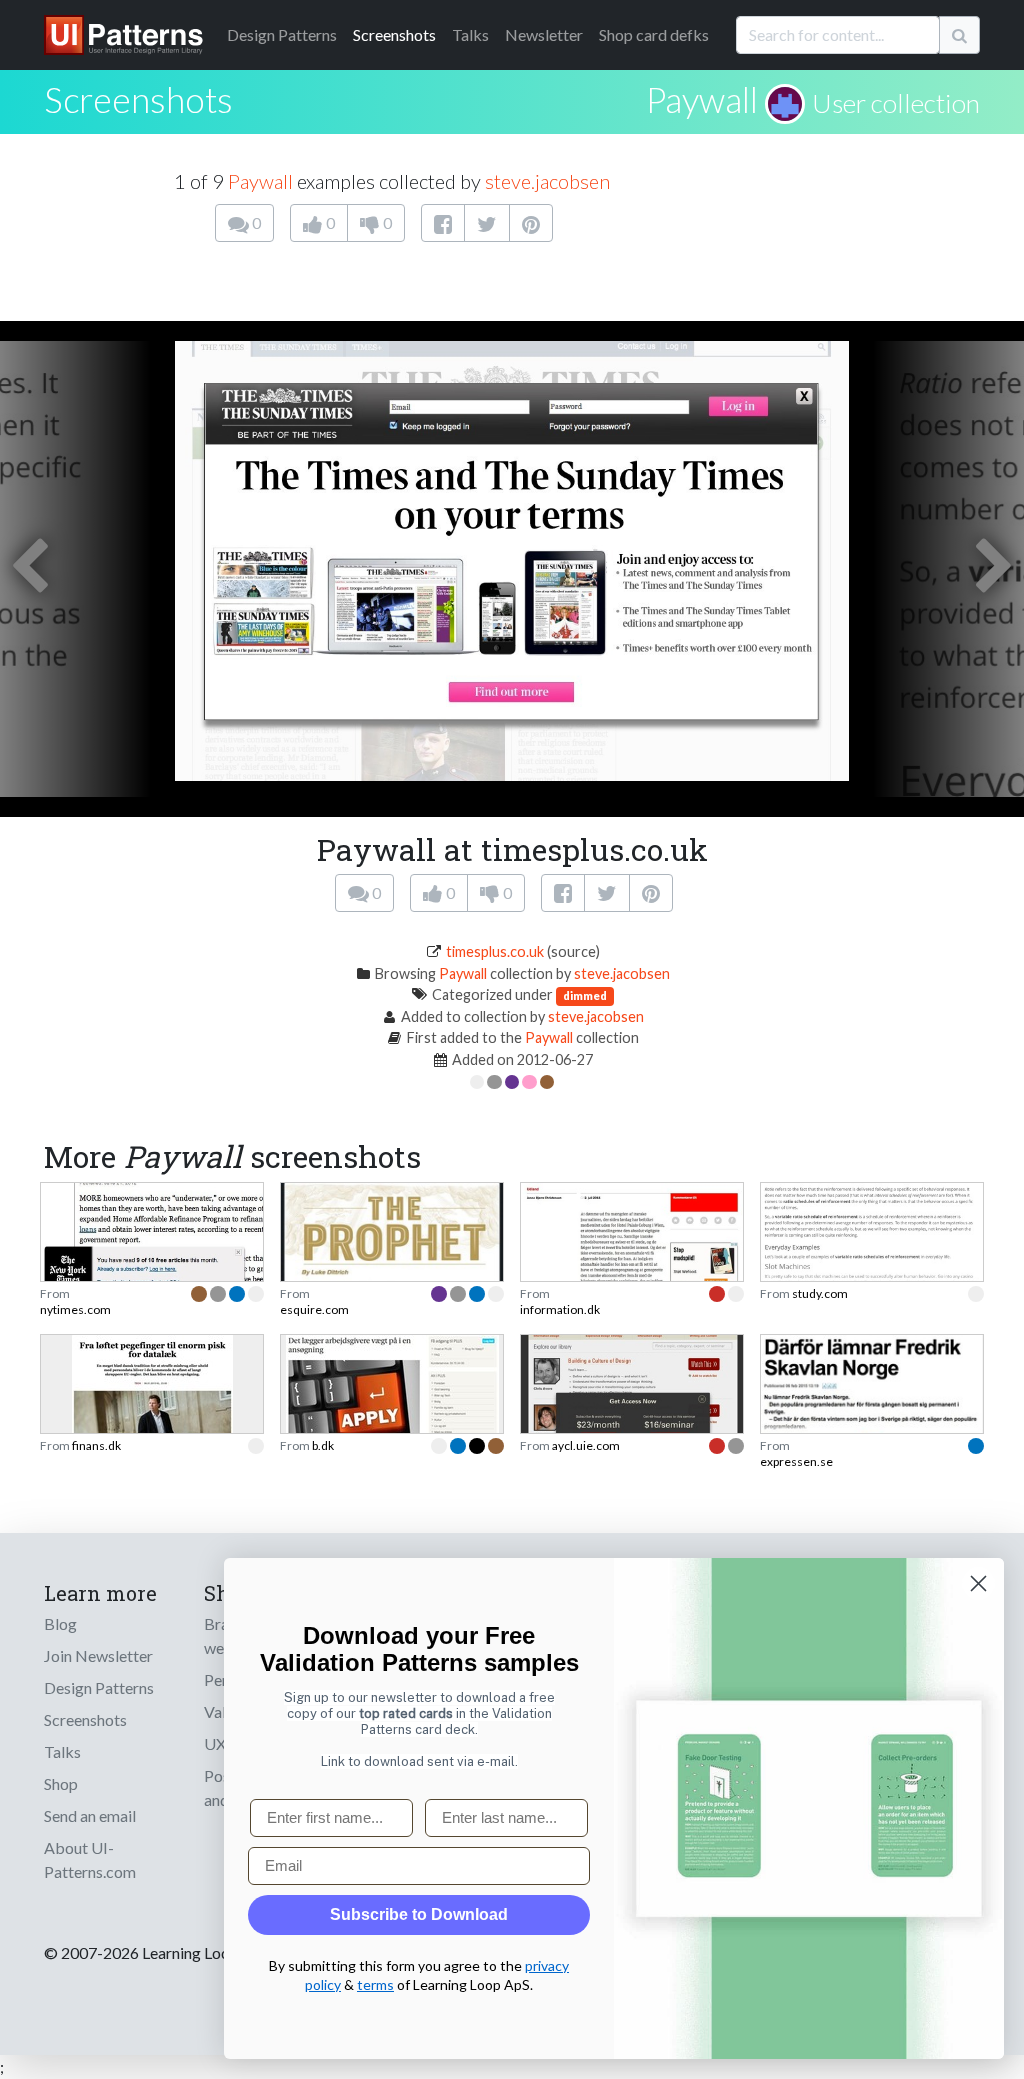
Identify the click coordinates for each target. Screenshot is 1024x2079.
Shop (61, 1783)
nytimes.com (75, 1309)
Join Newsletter (98, 1655)
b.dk (323, 1445)
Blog (60, 1623)
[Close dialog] (978, 1583)
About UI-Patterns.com (90, 1859)
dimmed (585, 995)
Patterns (282, 34)
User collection (896, 103)
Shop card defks (654, 34)
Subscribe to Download (419, 1914)
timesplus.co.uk (495, 951)
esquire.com (314, 1309)
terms (375, 1984)
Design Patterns (99, 1687)
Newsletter (544, 34)
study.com (820, 1293)
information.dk (560, 1309)
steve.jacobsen (547, 181)
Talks (470, 34)
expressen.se (796, 1461)
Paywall (702, 99)
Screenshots (394, 34)
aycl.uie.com (586, 1445)
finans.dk (96, 1445)
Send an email (90, 1815)
